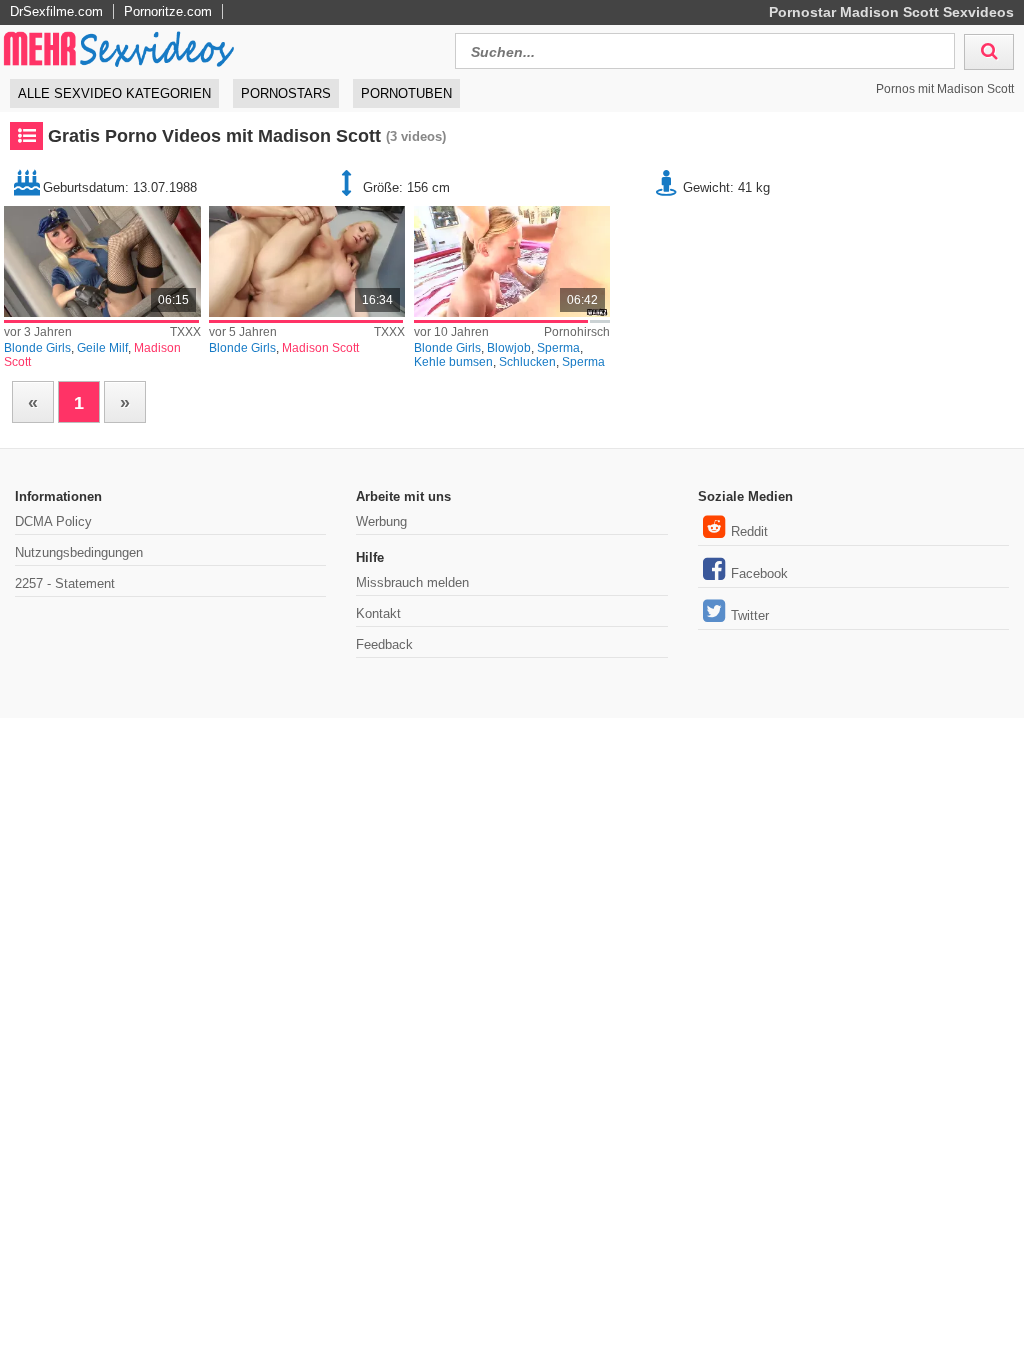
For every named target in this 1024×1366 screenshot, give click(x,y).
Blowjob (509, 348)
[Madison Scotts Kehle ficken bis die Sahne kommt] (512, 261)
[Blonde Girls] (307, 261)
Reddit (749, 531)
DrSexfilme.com (56, 11)
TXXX (185, 332)
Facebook (759, 573)
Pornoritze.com (168, 11)
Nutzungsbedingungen (79, 552)
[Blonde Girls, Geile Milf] (102, 261)
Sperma (558, 348)
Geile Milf (102, 348)
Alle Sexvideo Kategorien (114, 93)
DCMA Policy (53, 521)
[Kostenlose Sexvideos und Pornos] (120, 48)
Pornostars (286, 93)
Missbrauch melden (412, 582)
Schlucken (527, 362)
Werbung (381, 521)
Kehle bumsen (453, 362)
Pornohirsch (577, 332)
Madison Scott (320, 348)
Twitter (750, 615)
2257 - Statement (65, 583)
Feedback (384, 644)
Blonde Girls (37, 348)
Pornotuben (406, 93)
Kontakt (378, 613)
